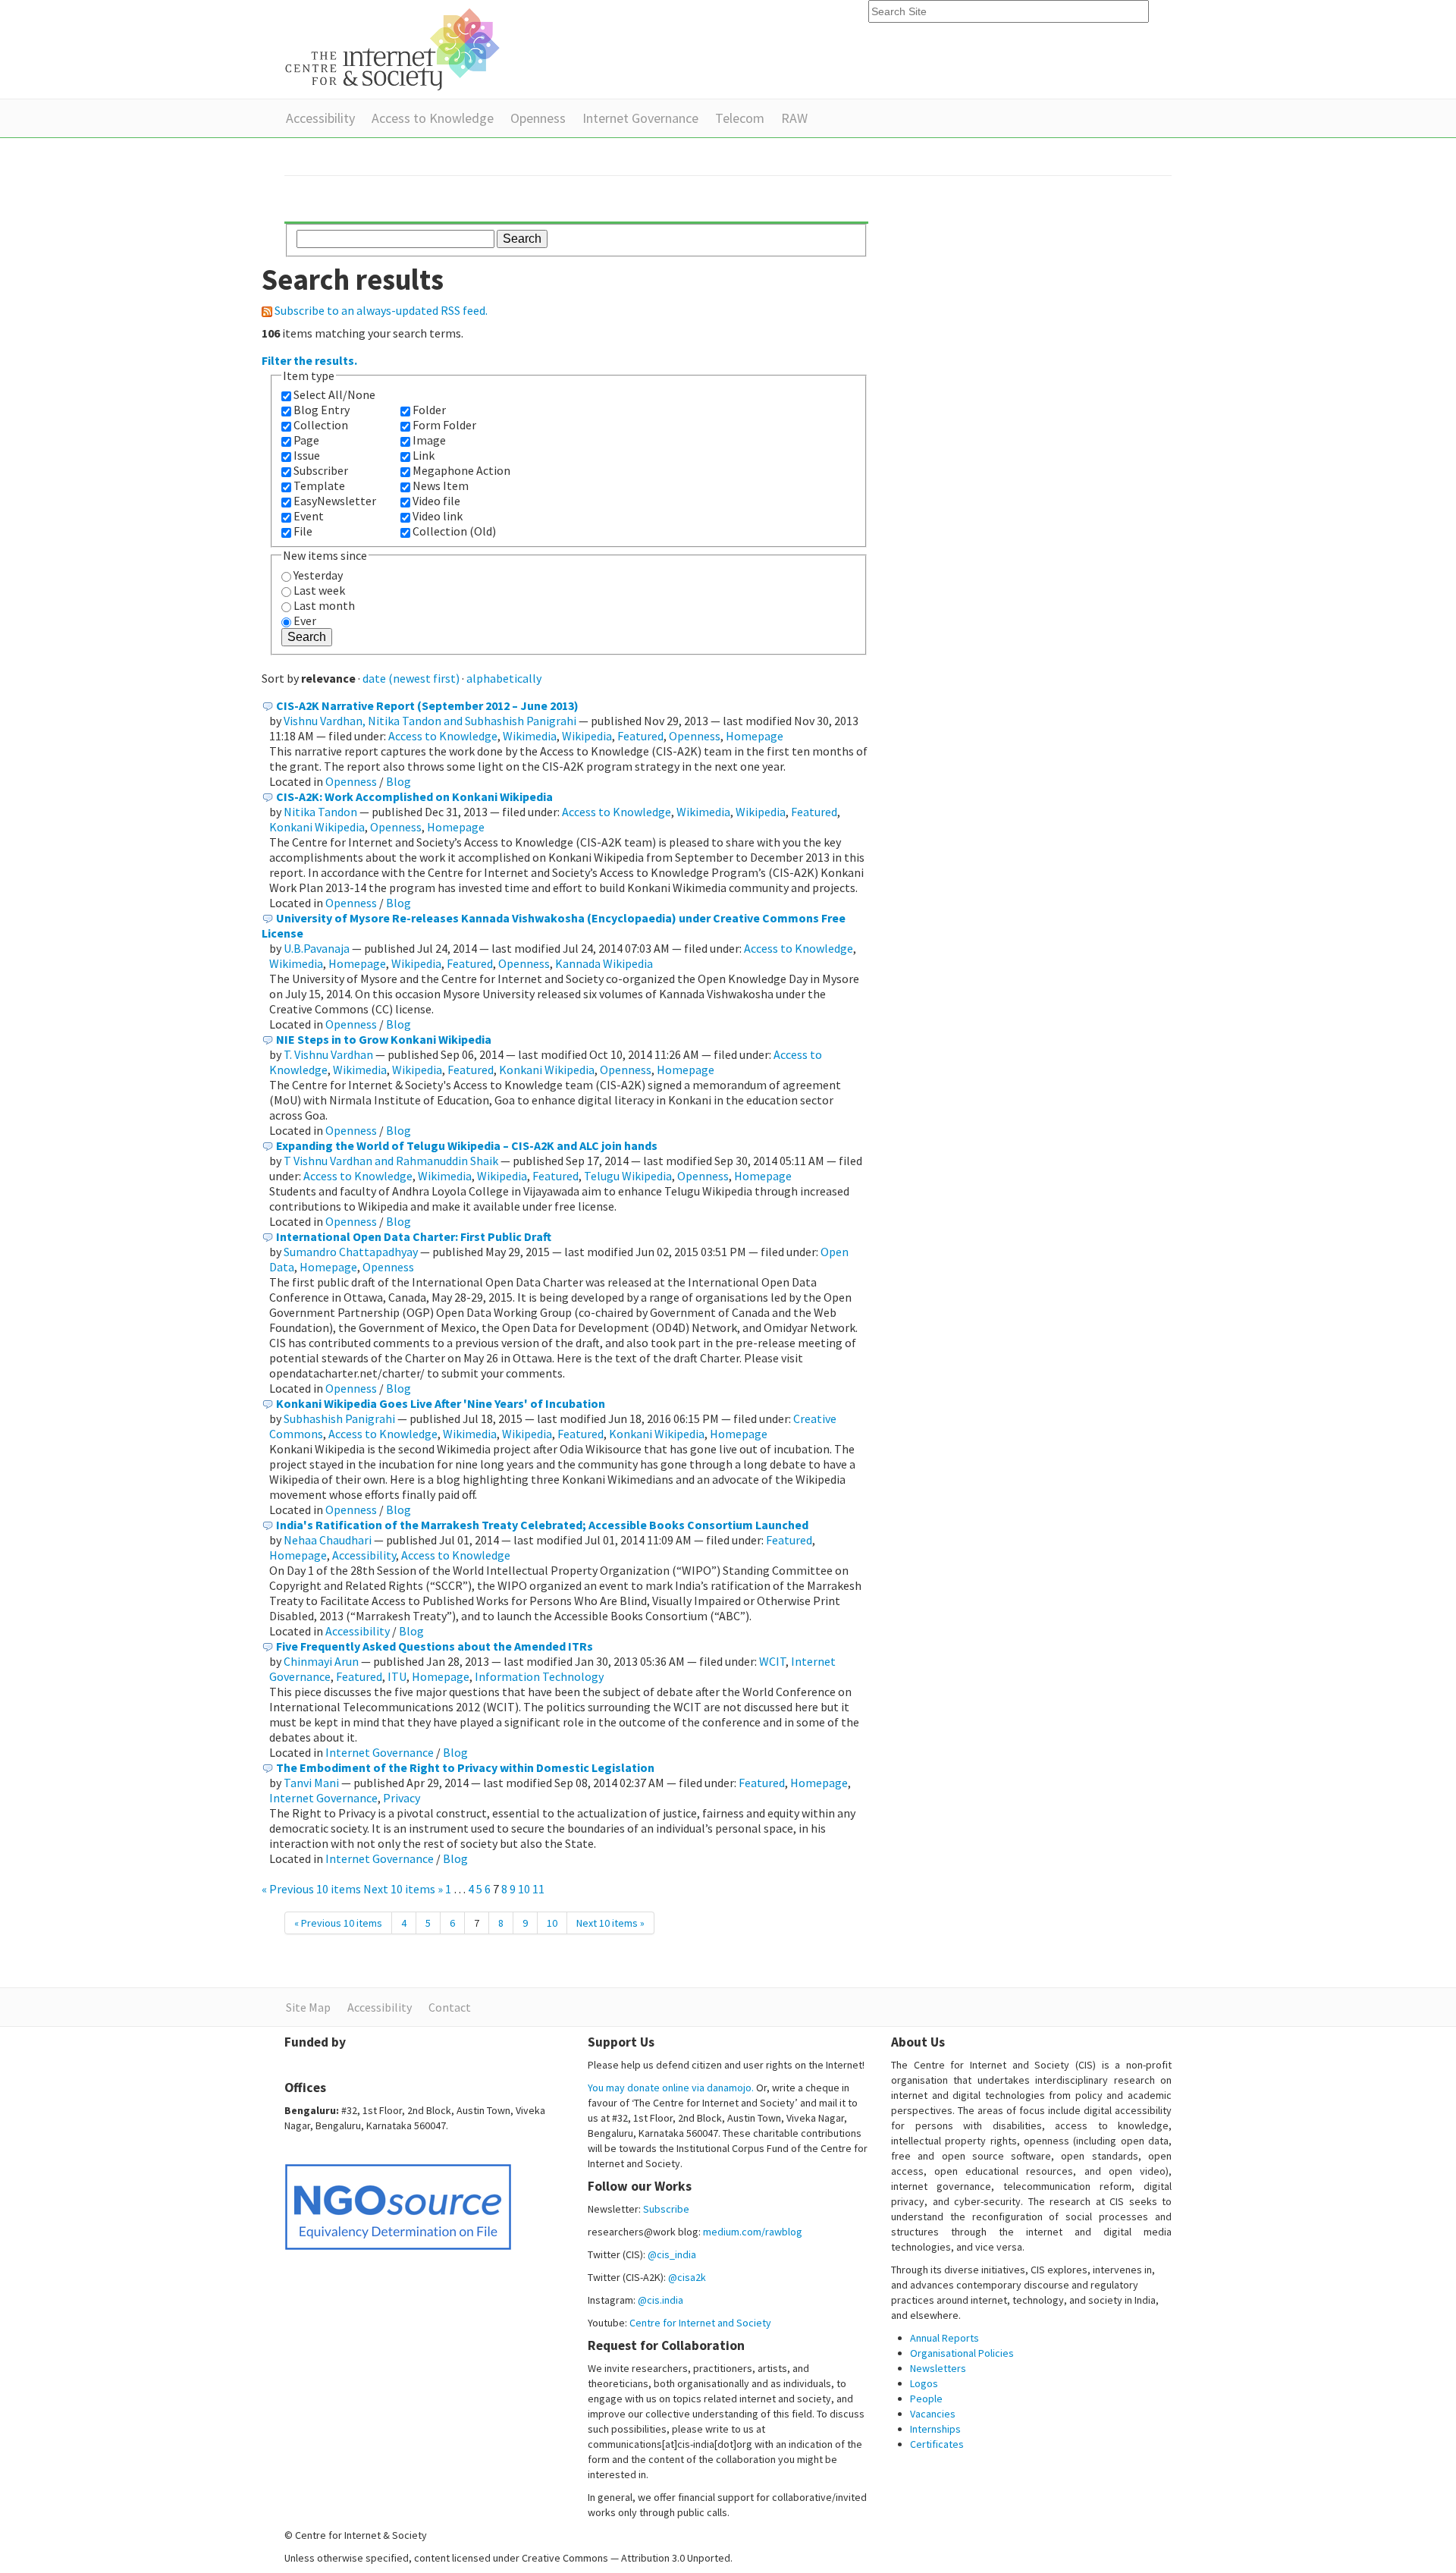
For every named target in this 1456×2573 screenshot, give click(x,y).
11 (538, 1889)
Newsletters (938, 2368)
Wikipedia (587, 736)
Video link (438, 516)
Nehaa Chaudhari (328, 1540)
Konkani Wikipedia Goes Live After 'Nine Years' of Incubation (441, 1403)
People (926, 2399)
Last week (319, 590)
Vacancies (933, 2414)
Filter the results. (309, 360)
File (303, 531)
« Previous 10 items (312, 1889)
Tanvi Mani (311, 1783)
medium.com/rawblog (753, 2232)
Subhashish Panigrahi (339, 1418)
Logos (924, 2383)
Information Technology (539, 1676)
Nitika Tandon (320, 812)
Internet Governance (640, 118)
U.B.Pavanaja (317, 948)
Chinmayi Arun (321, 1661)
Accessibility (320, 118)
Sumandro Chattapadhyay (351, 1252)
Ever (305, 620)
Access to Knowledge (433, 118)
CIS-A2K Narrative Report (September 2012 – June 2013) (427, 705)
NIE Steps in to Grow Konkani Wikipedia (384, 1039)
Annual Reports (945, 2338)
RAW (794, 118)
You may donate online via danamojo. (671, 2088)
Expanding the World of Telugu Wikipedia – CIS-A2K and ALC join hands (467, 1145)
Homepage (755, 736)
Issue (307, 455)
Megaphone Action (461, 470)
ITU (397, 1676)
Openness (538, 118)
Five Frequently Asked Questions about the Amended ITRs (435, 1646)
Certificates (937, 2444)
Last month (324, 605)
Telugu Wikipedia (628, 1176)
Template (319, 485)
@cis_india (672, 2254)
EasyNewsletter (335, 501)
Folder (429, 410)
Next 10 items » (404, 1889)
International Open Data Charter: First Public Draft (414, 1236)
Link (424, 455)
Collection (321, 425)
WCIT (772, 1661)
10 (524, 1889)
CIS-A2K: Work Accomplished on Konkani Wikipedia (414, 796)
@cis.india (661, 2300)
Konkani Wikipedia (317, 827)
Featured (640, 736)
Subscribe (666, 2209)
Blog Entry (322, 410)
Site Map (308, 2007)
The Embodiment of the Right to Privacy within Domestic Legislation (465, 1767)
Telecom (740, 118)
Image (429, 440)
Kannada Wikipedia (604, 963)
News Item (441, 485)
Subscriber (321, 470)
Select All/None (334, 394)
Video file (436, 501)
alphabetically (504, 678)
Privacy (402, 1798)
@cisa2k (687, 2277)
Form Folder (444, 425)
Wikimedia (530, 736)
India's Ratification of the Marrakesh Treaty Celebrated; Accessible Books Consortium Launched (542, 1525)
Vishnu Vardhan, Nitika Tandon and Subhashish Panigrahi (430, 721)
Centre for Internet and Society (700, 2323)
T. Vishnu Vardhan (328, 1054)
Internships (935, 2429)
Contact (450, 2007)
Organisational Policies (962, 2353)
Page (306, 440)
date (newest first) (411, 678)
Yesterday (318, 575)
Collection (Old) (454, 531)
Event (309, 516)
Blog (399, 781)
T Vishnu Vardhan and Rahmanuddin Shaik (391, 1161)
